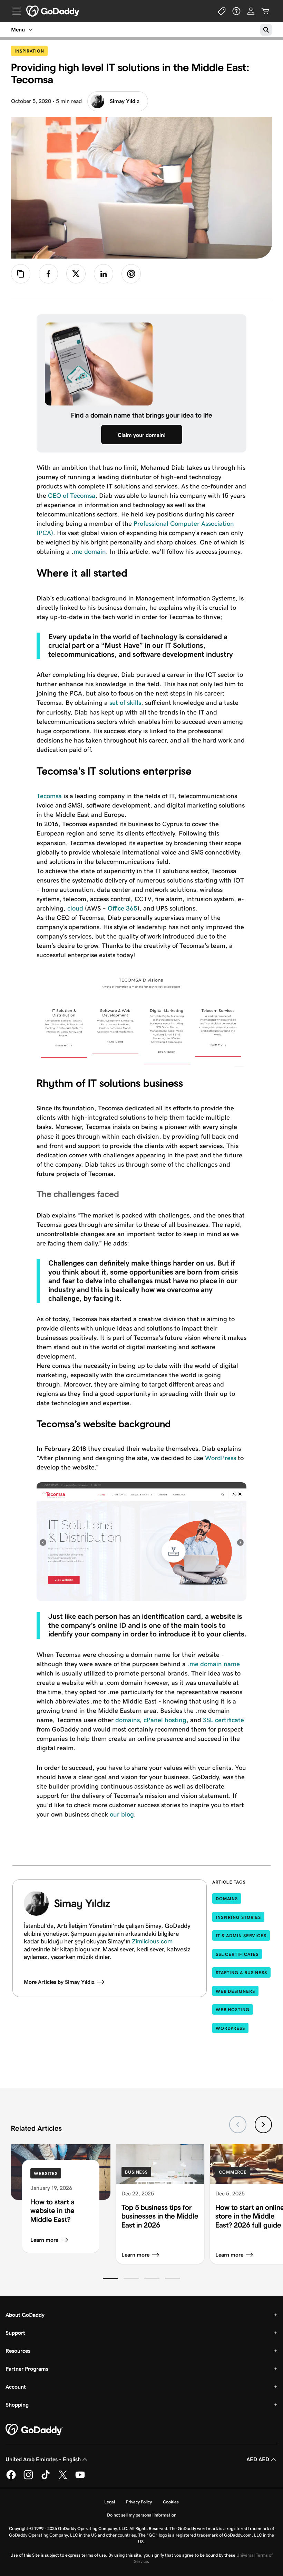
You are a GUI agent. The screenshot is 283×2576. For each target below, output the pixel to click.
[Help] (236, 11)
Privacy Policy (139, 2502)
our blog (122, 1814)
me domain (90, 552)
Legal (110, 2502)
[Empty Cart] (265, 11)
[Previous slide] (238, 2125)
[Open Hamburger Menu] (14, 11)
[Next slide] (263, 2125)
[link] (48, 274)
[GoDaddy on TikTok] (46, 2478)
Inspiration (31, 51)
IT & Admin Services (241, 1936)
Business (136, 2172)
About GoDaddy (25, 2315)
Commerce (233, 2172)
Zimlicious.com (152, 1941)
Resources (18, 2351)
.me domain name (213, 1664)
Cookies (171, 2502)
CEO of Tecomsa (72, 496)
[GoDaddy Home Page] (34, 2430)
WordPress (221, 1458)
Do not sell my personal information (142, 2515)
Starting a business (241, 1973)
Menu (18, 30)
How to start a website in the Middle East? (52, 2211)
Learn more (44, 2240)
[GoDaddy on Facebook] (11, 2478)
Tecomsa (49, 796)
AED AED (258, 2459)
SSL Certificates (237, 1954)
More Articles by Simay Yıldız (59, 1982)
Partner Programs (27, 2369)
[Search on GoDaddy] (266, 30)
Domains (227, 1899)
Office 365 (123, 908)
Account (16, 2387)
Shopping (17, 2405)
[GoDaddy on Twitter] (63, 2478)
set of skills (125, 703)
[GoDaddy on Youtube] (80, 2478)
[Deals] (222, 11)
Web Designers (235, 1991)
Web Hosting (233, 2010)
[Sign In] (251, 11)
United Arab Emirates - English (43, 2459)
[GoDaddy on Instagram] (28, 2478)
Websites (46, 2173)
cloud (75, 908)
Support (15, 2333)
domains (128, 1720)
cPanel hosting (165, 1720)
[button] (110, 2278)
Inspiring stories (238, 1917)
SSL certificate (223, 1720)
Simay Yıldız (125, 101)
